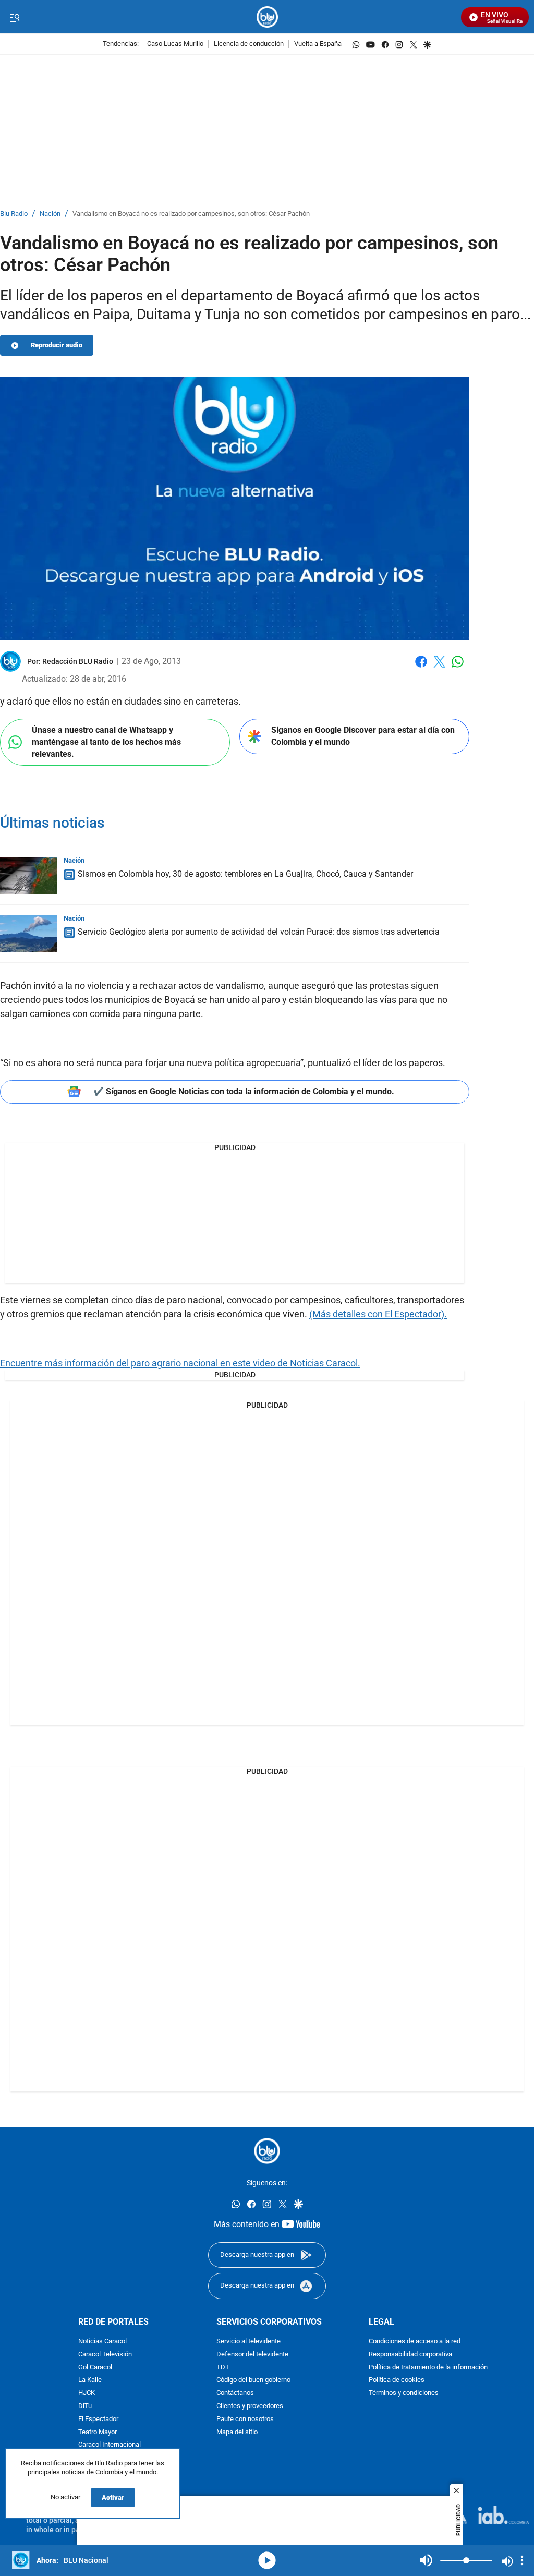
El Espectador (98, 2419)
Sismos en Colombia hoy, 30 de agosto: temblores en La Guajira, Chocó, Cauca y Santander (245, 874)
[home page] (267, 17)
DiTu (85, 2406)
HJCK (87, 2393)
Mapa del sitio (237, 2432)
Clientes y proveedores (250, 2406)
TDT (223, 2368)
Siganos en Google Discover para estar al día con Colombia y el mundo (363, 736)
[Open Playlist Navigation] (522, 2560)
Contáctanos (235, 2393)
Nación (50, 214)
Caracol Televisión (105, 2355)
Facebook (421, 668)
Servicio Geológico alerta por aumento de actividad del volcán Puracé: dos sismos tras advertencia (259, 932)
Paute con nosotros (245, 2419)
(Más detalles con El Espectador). (378, 1314)
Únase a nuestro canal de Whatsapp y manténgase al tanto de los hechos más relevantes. (106, 742)
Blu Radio (14, 214)
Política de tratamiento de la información (428, 2368)
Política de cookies (397, 2380)
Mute (426, 2560)
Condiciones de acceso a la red (415, 2342)
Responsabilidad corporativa (410, 2355)
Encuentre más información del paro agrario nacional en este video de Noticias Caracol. (180, 1363)
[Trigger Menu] (14, 17)
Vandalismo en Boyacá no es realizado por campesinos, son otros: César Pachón (191, 214)
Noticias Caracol (102, 2342)
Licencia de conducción (249, 44)
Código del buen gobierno (253, 2380)
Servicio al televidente (248, 2342)
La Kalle (90, 2380)
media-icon (267, 2560)
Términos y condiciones (404, 2393)
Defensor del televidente (252, 2355)
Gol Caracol (95, 2368)
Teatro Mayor (98, 2432)
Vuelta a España (318, 44)
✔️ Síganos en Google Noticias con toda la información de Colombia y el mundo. (244, 1091)
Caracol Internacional (110, 2445)
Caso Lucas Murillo (175, 44)
